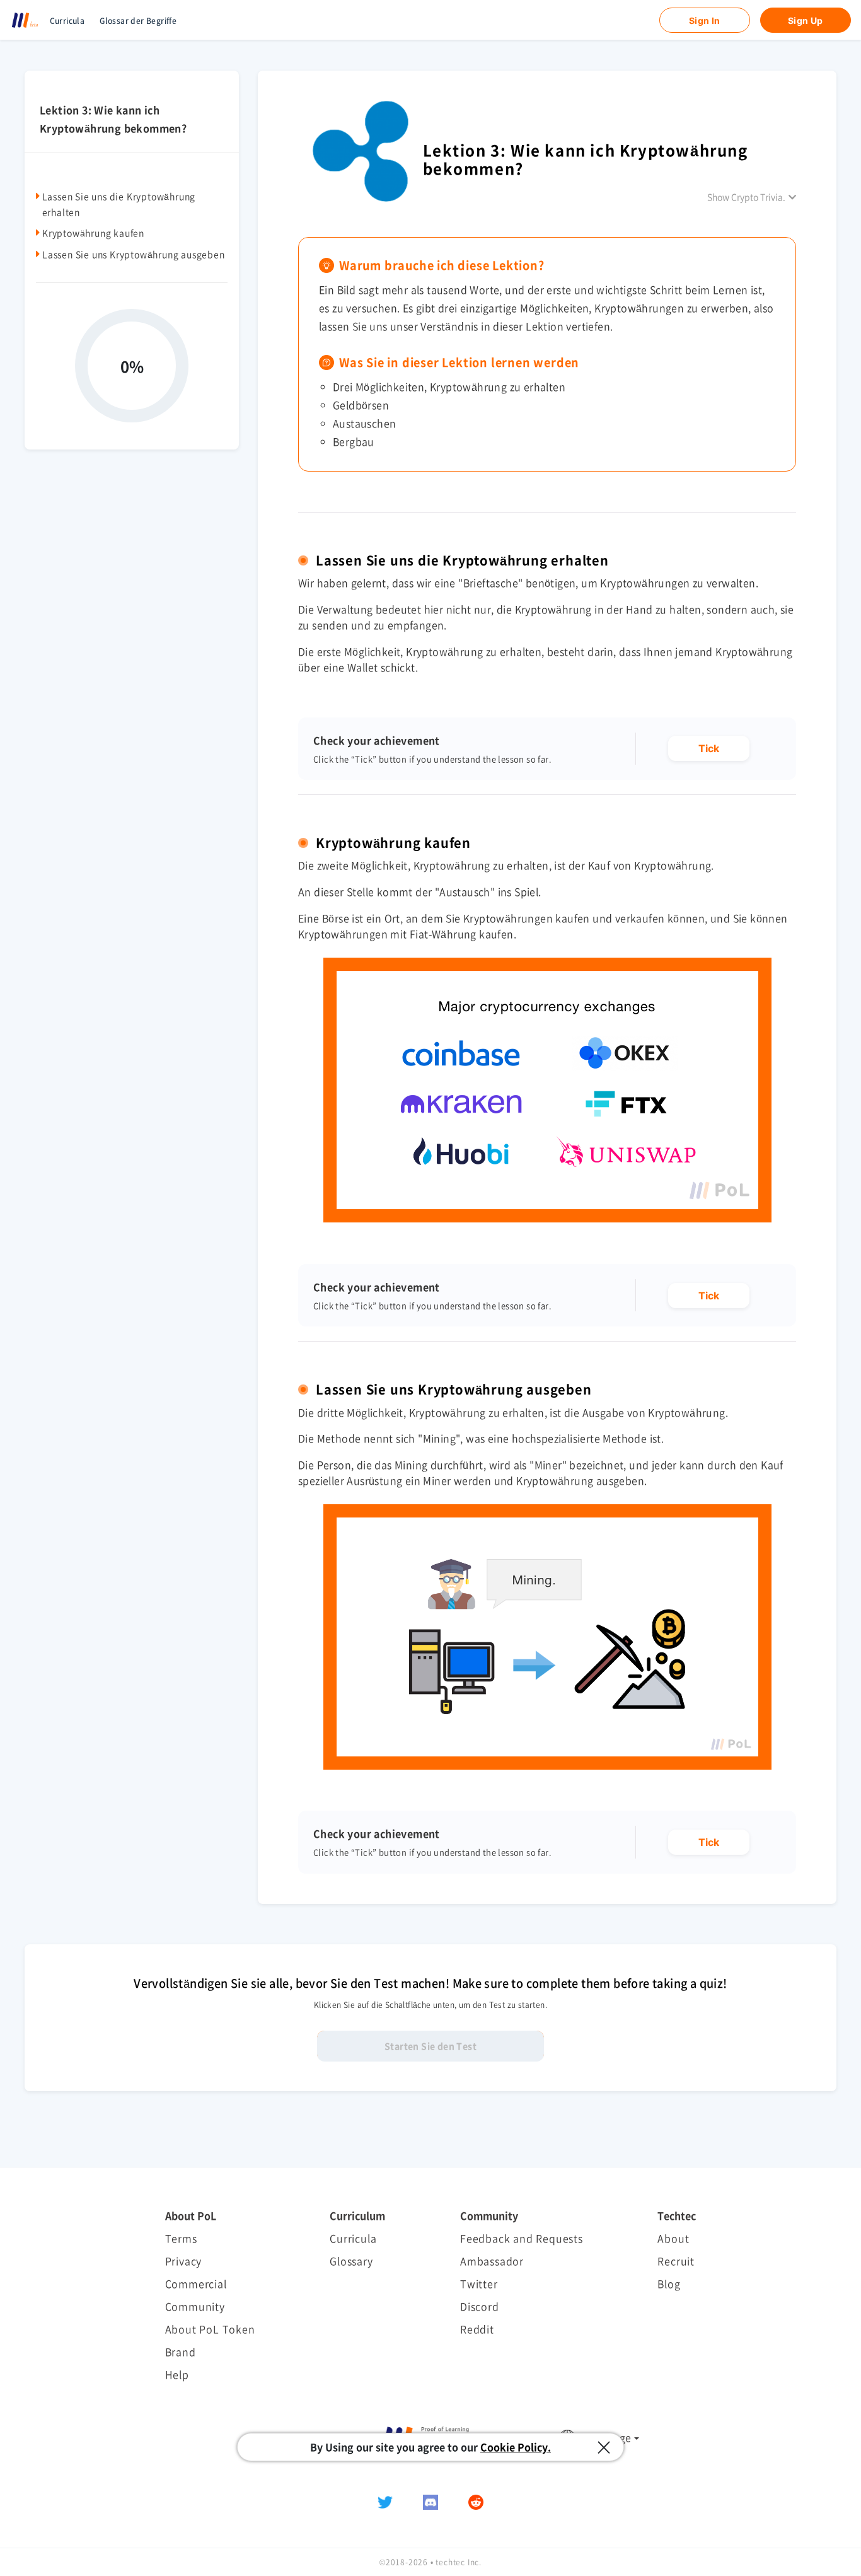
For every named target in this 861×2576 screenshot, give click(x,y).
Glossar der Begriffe (138, 21)
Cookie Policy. (516, 2447)
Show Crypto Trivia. (746, 197)
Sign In (705, 20)
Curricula (67, 21)
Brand (181, 2352)
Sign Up (806, 20)
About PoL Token (210, 2329)
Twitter (479, 2283)
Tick (709, 748)
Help (177, 2374)
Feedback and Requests (522, 2238)
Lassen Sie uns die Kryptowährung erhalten (119, 204)
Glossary (351, 2261)
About (673, 2238)
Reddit (477, 2329)
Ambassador (492, 2261)
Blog (669, 2283)
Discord (480, 2306)
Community (195, 2306)
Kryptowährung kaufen (93, 233)
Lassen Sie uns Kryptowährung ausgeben (134, 253)
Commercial (196, 2283)
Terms (181, 2238)
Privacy (184, 2261)
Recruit (676, 2261)
